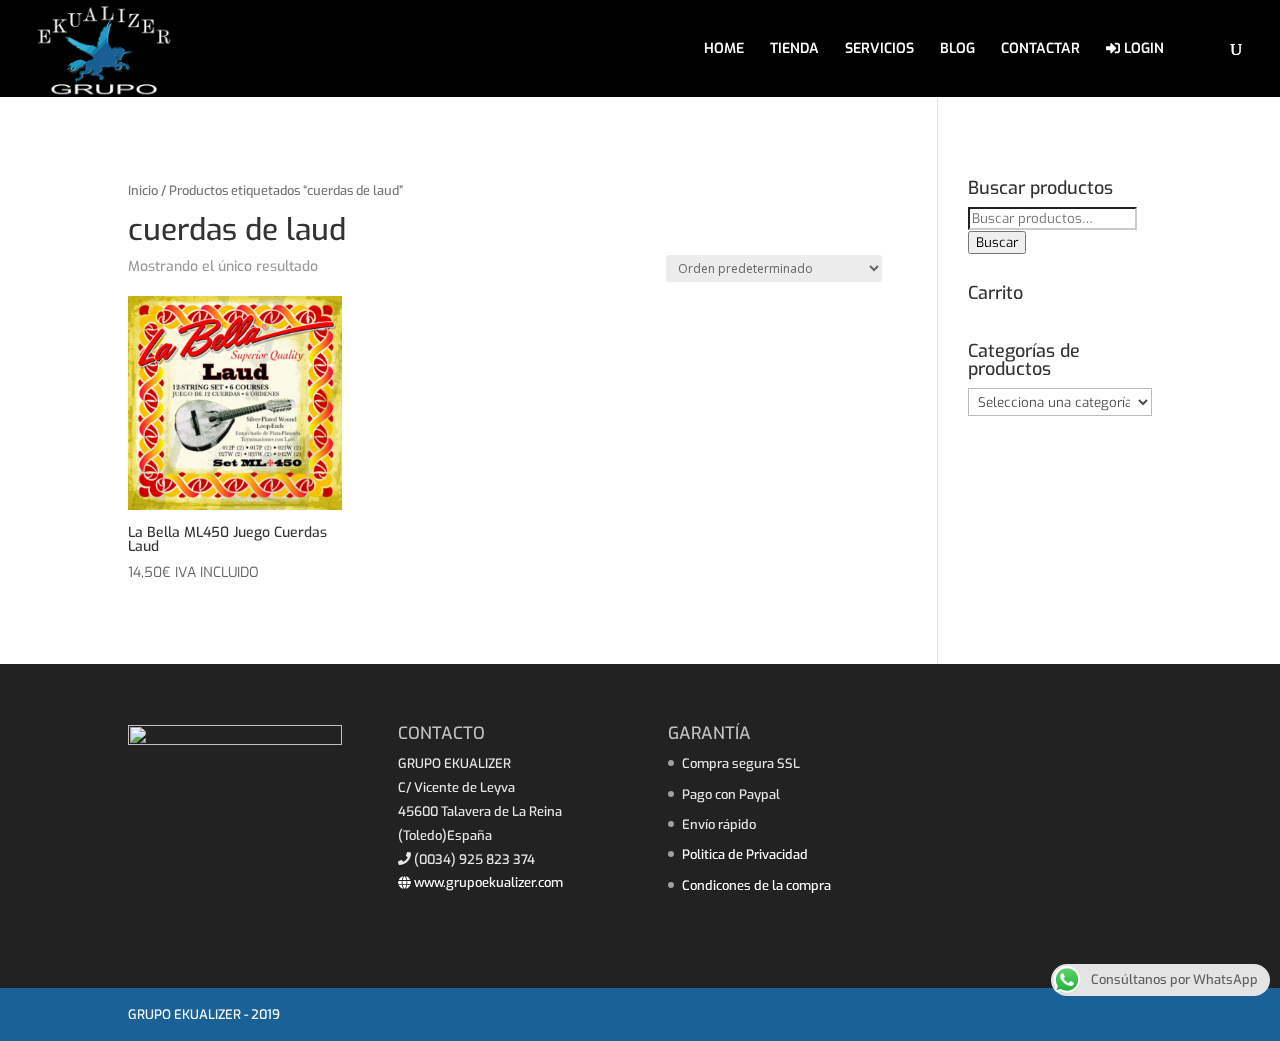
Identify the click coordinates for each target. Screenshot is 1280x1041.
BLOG (957, 50)
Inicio (143, 190)
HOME (724, 50)
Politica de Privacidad (745, 854)
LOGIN (1142, 49)
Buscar (997, 242)
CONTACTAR (1040, 50)
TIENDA (794, 50)
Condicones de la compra (756, 885)
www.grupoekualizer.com (487, 882)
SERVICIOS (879, 50)
